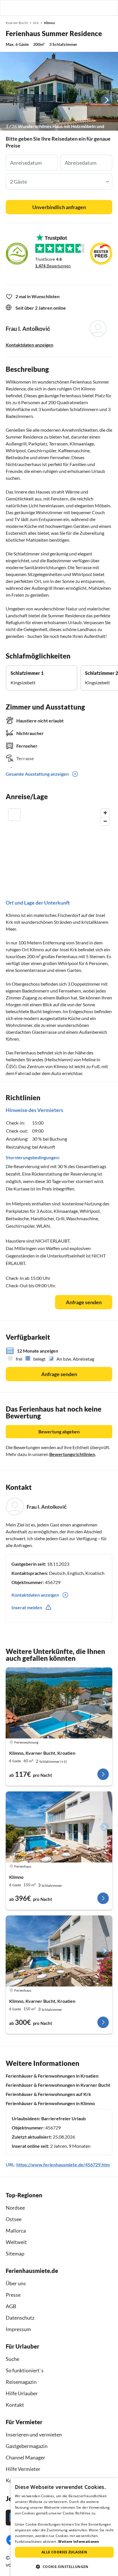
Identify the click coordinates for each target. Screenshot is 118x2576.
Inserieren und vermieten (34, 2434)
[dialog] (64, 2527)
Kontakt (15, 2405)
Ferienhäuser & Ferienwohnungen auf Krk (48, 2094)
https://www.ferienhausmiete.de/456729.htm (63, 2165)
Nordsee (15, 2208)
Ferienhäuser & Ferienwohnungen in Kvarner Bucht (58, 2085)
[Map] (59, 844)
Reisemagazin (21, 2382)
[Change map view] (14, 815)
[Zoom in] (105, 813)
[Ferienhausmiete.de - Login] (84, 8)
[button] (97, 8)
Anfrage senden (84, 1302)
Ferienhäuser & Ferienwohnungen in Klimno (50, 2103)
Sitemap (15, 2253)
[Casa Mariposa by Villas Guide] (59, 1827)
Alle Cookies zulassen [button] (64, 2552)
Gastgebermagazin (27, 2446)
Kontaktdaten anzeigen (29, 345)
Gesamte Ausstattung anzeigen (37, 774)
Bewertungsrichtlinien (72, 1454)
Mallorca (16, 2231)
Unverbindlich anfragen (59, 207)
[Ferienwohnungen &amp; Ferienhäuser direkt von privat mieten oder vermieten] (10, 8)
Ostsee (14, 2219)
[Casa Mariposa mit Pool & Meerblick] (59, 1951)
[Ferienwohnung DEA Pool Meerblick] (59, 1703)
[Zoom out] (105, 821)
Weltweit (16, 2242)
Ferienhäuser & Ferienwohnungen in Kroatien (52, 2076)
